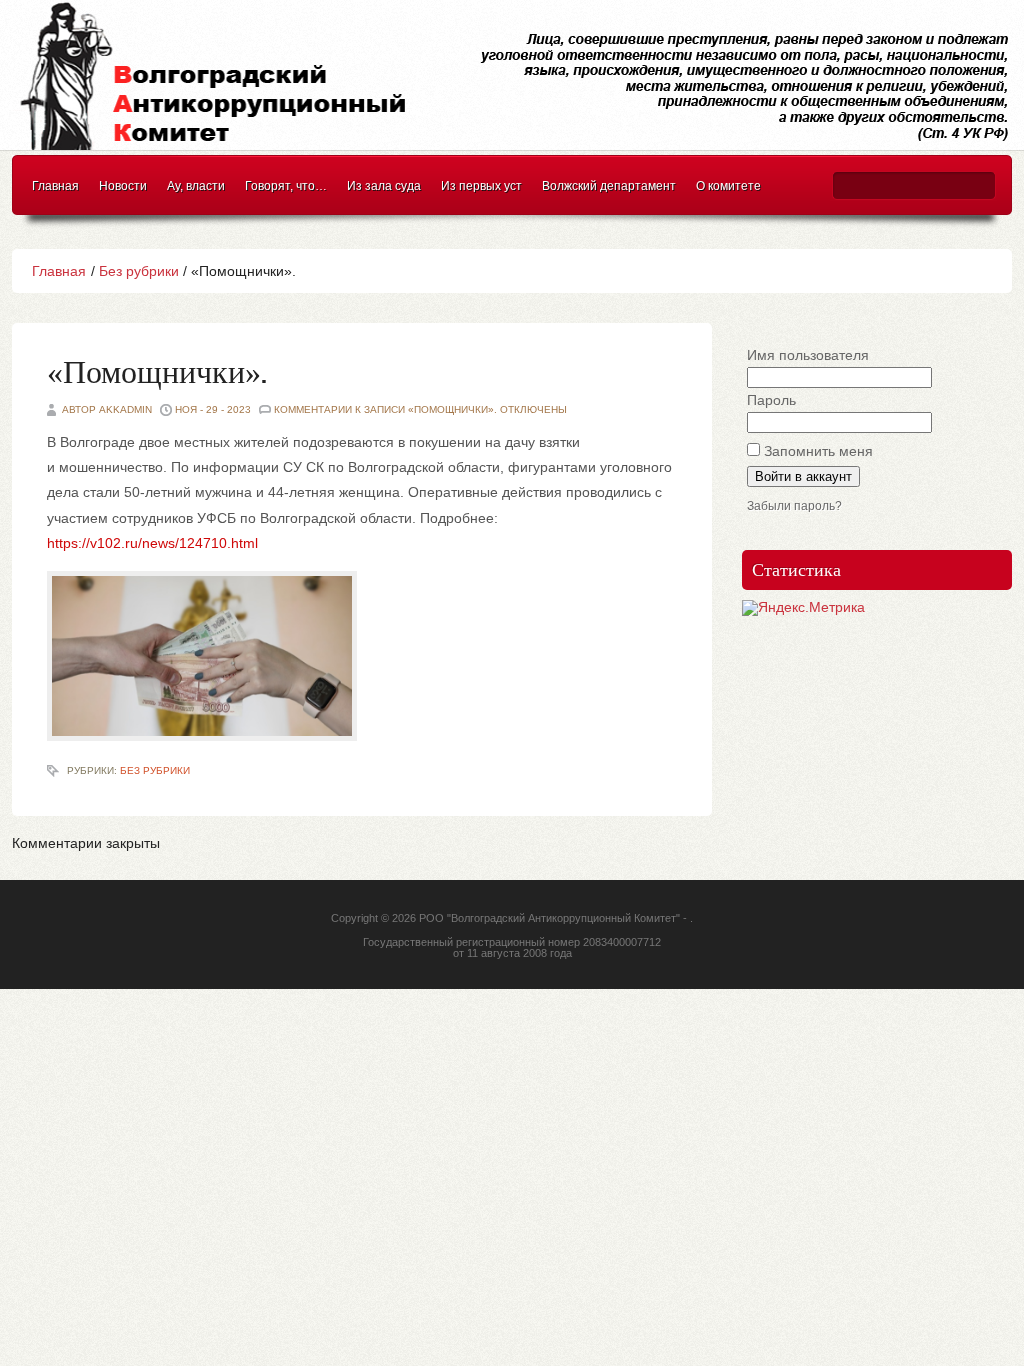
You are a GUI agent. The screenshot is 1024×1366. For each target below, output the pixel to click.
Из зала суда (384, 186)
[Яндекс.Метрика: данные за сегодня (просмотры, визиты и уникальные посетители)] (803, 608)
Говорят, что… (286, 186)
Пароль (771, 400)
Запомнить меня (818, 451)
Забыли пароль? (794, 506)
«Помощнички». (157, 373)
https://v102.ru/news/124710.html (152, 543)
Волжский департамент (609, 186)
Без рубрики (139, 271)
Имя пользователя (808, 355)
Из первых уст (481, 186)
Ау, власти (196, 186)
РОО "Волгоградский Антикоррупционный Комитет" (549, 918)
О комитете (728, 186)
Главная (55, 186)
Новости (123, 186)
